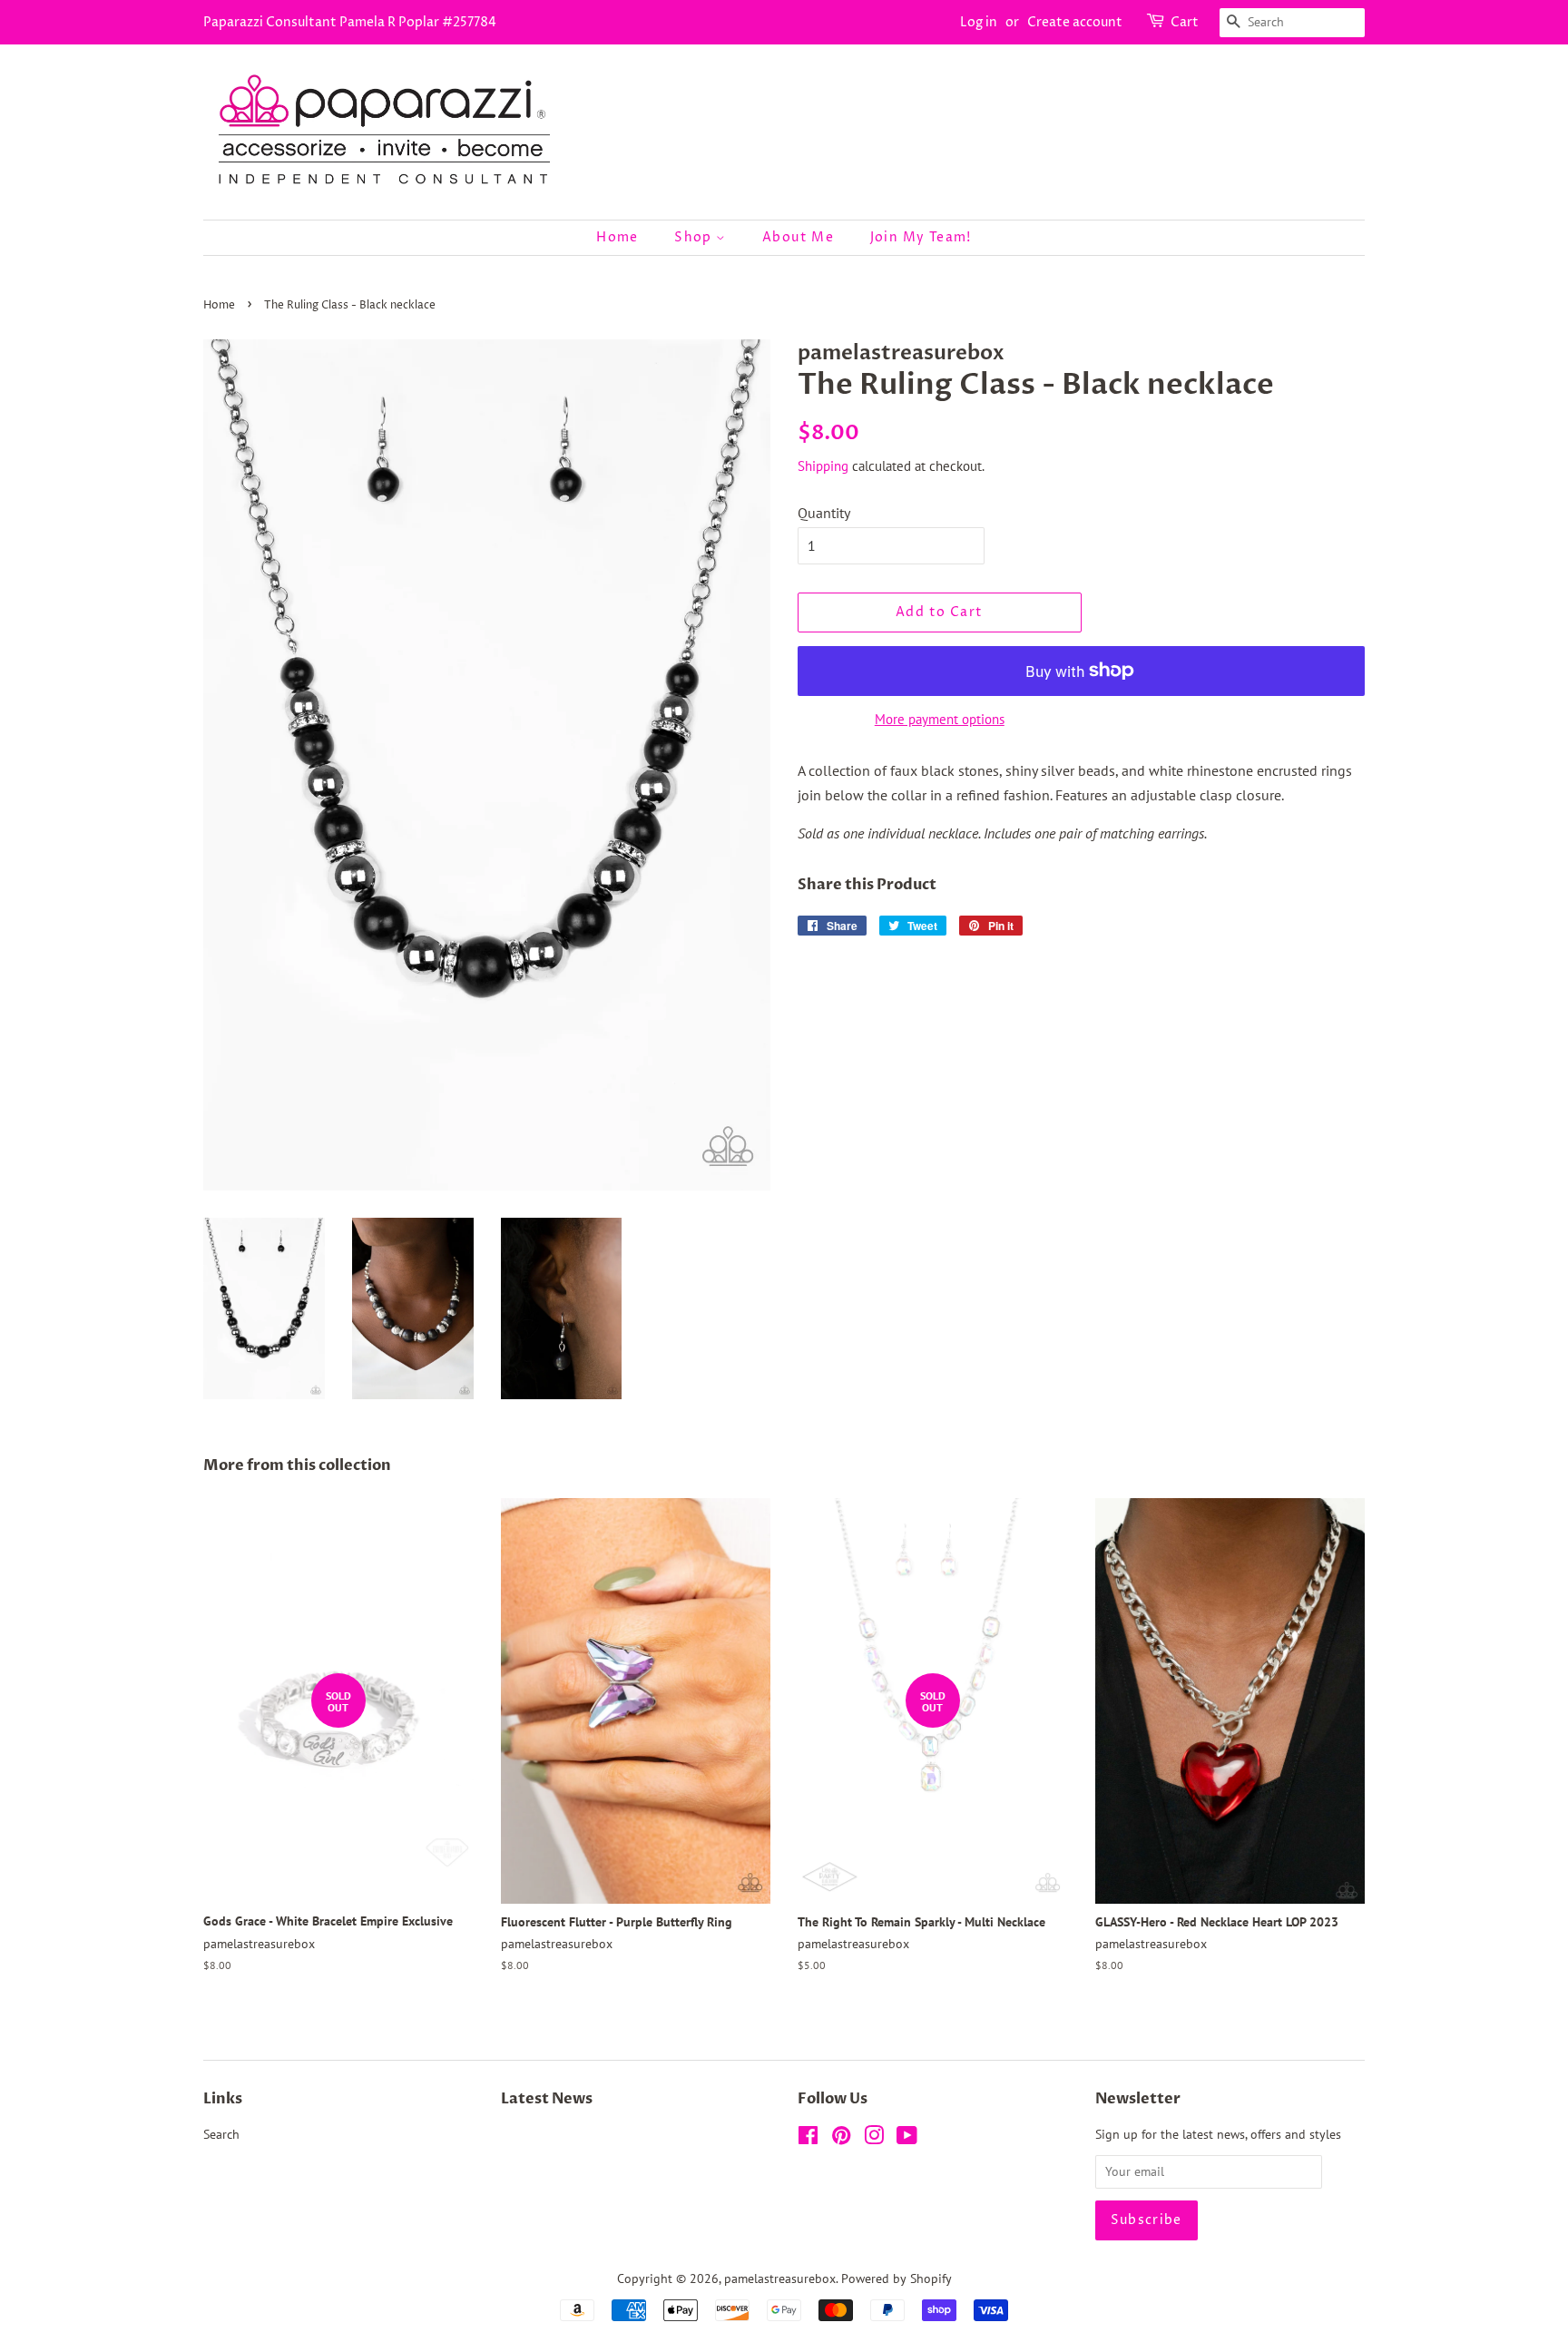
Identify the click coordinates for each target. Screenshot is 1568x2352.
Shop (695, 237)
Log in (979, 22)
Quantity (824, 513)
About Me (798, 237)
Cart (1185, 22)
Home (617, 237)
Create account (1075, 22)
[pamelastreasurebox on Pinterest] (841, 2139)
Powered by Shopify (897, 2278)
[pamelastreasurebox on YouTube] (907, 2139)
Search (221, 2134)
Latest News (547, 2099)
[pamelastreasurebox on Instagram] (874, 2139)
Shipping (823, 466)
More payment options (940, 719)
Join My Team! (921, 237)
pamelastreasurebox (780, 2278)
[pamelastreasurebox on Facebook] (808, 2139)
